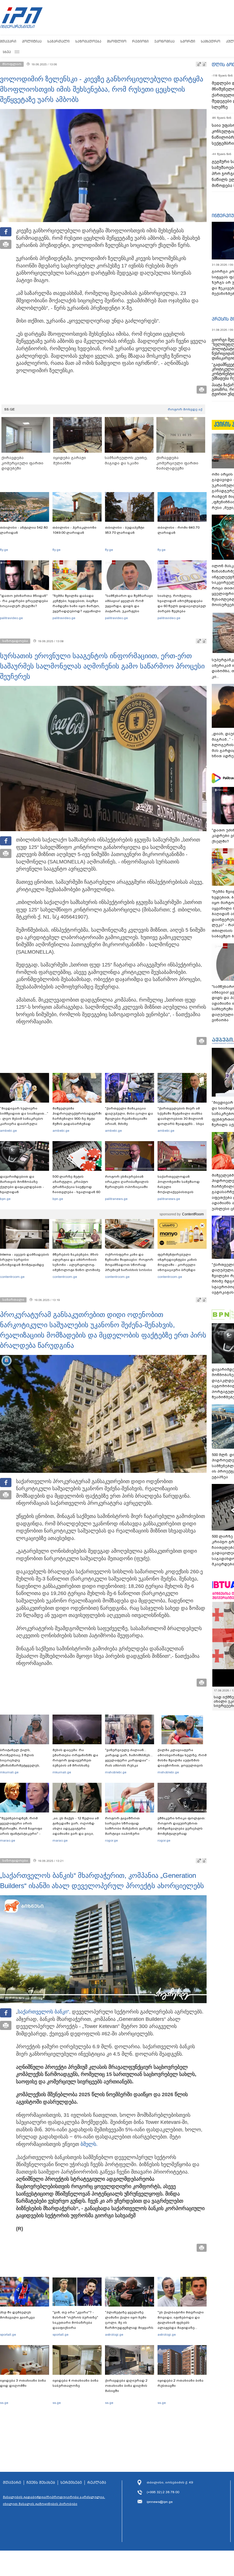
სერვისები (71, 2483)
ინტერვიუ (223, 215)
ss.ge (4, 2403)
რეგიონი (140, 41)
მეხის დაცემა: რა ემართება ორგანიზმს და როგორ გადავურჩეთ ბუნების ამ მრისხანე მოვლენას (75, 1760)
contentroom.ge (12, 1277)
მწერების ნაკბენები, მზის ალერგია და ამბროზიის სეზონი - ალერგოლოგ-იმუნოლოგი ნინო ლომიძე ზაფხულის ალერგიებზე (76, 1265)
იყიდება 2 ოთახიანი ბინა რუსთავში (180, 2383)
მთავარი (8, 41)
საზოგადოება (88, 41)
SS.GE (10, 409)
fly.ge (4, 550)
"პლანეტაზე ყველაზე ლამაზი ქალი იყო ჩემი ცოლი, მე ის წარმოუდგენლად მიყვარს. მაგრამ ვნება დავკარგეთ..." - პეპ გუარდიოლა (130, 2328)
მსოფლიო (117, 41)
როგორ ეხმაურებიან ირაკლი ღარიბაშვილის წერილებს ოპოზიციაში (127, 1182)
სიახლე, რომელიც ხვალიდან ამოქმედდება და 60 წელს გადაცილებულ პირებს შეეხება (182, 603)
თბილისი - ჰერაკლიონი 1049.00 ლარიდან (74, 530)
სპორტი (188, 41)
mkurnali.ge (9, 1772)
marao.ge (8, 1840)
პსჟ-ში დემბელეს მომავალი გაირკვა (17, 2315)
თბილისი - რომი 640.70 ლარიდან (178, 530)
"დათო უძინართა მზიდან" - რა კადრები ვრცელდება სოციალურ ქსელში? (24, 601)
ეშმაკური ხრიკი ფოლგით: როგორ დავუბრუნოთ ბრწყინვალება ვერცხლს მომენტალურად (181, 1826)
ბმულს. (89, 2144)
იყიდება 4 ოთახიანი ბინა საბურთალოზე (75, 2383)
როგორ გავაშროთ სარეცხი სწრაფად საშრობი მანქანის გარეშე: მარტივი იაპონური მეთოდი (129, 1828)
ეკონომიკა (165, 41)
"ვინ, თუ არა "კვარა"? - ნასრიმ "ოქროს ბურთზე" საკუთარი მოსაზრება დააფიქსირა (75, 2320)
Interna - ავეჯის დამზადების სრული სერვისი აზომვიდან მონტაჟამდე (25, 1260)
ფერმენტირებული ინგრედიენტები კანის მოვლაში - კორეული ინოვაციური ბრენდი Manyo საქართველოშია (179, 1265)
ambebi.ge (8, 1131)
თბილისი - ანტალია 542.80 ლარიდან (24, 530)
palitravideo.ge (11, 618)
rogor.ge (111, 1840)
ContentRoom (193, 1214)
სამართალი (58, 41)
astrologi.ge (114, 2335)
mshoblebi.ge (116, 1772)
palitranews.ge (116, 1199)
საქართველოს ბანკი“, (44, 2012)
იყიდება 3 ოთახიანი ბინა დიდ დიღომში (23, 2383)
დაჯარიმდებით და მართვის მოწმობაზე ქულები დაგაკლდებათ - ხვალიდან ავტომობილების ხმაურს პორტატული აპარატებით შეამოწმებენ (23, 1192)
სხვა (7, 52)
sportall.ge (8, 2335)
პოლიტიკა (32, 41)
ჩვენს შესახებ (41, 2483)
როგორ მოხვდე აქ (185, 409)
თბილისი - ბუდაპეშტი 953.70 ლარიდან (125, 530)
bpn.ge (5, 1199)
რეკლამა (97, 2483)
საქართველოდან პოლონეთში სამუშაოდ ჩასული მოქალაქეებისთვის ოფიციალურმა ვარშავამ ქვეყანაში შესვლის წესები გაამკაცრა (181, 1192)
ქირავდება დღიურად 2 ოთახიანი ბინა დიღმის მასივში (126, 2386)
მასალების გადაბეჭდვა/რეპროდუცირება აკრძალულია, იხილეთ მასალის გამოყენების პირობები (54, 2500)
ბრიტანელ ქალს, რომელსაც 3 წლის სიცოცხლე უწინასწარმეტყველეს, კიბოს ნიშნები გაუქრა (20, 1760)
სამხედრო (211, 41)
